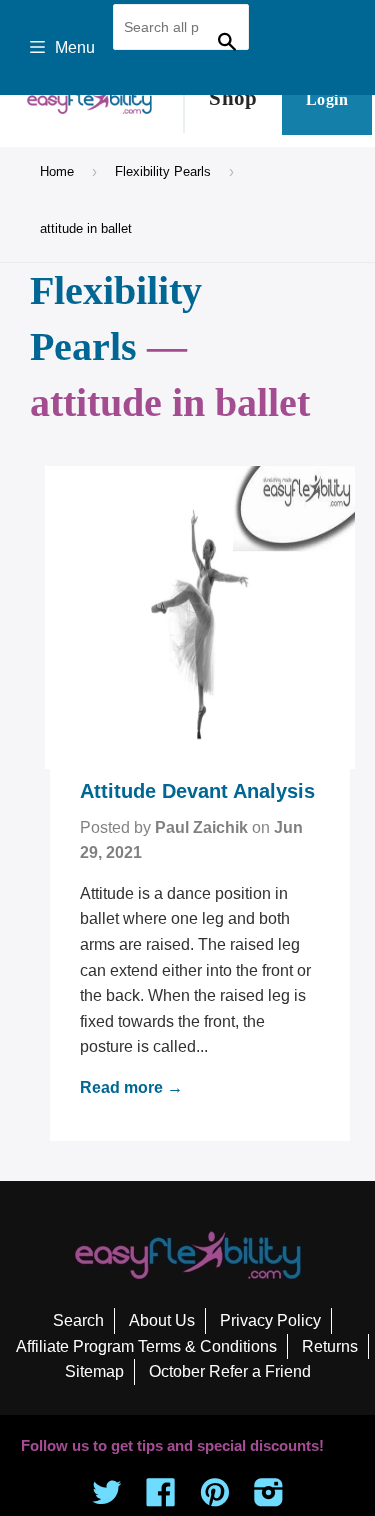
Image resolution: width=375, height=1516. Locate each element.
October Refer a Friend (230, 1371)
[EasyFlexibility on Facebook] (161, 1498)
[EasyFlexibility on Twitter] (107, 1498)
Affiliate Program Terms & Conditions (146, 1346)
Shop (233, 98)
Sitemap (94, 1371)
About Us (162, 1320)
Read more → (131, 1087)
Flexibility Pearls (163, 171)
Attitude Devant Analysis (197, 791)
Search (78, 1320)
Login (327, 99)
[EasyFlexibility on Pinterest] (215, 1498)
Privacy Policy (270, 1320)
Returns (330, 1346)
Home (57, 171)
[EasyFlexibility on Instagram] (269, 1498)
